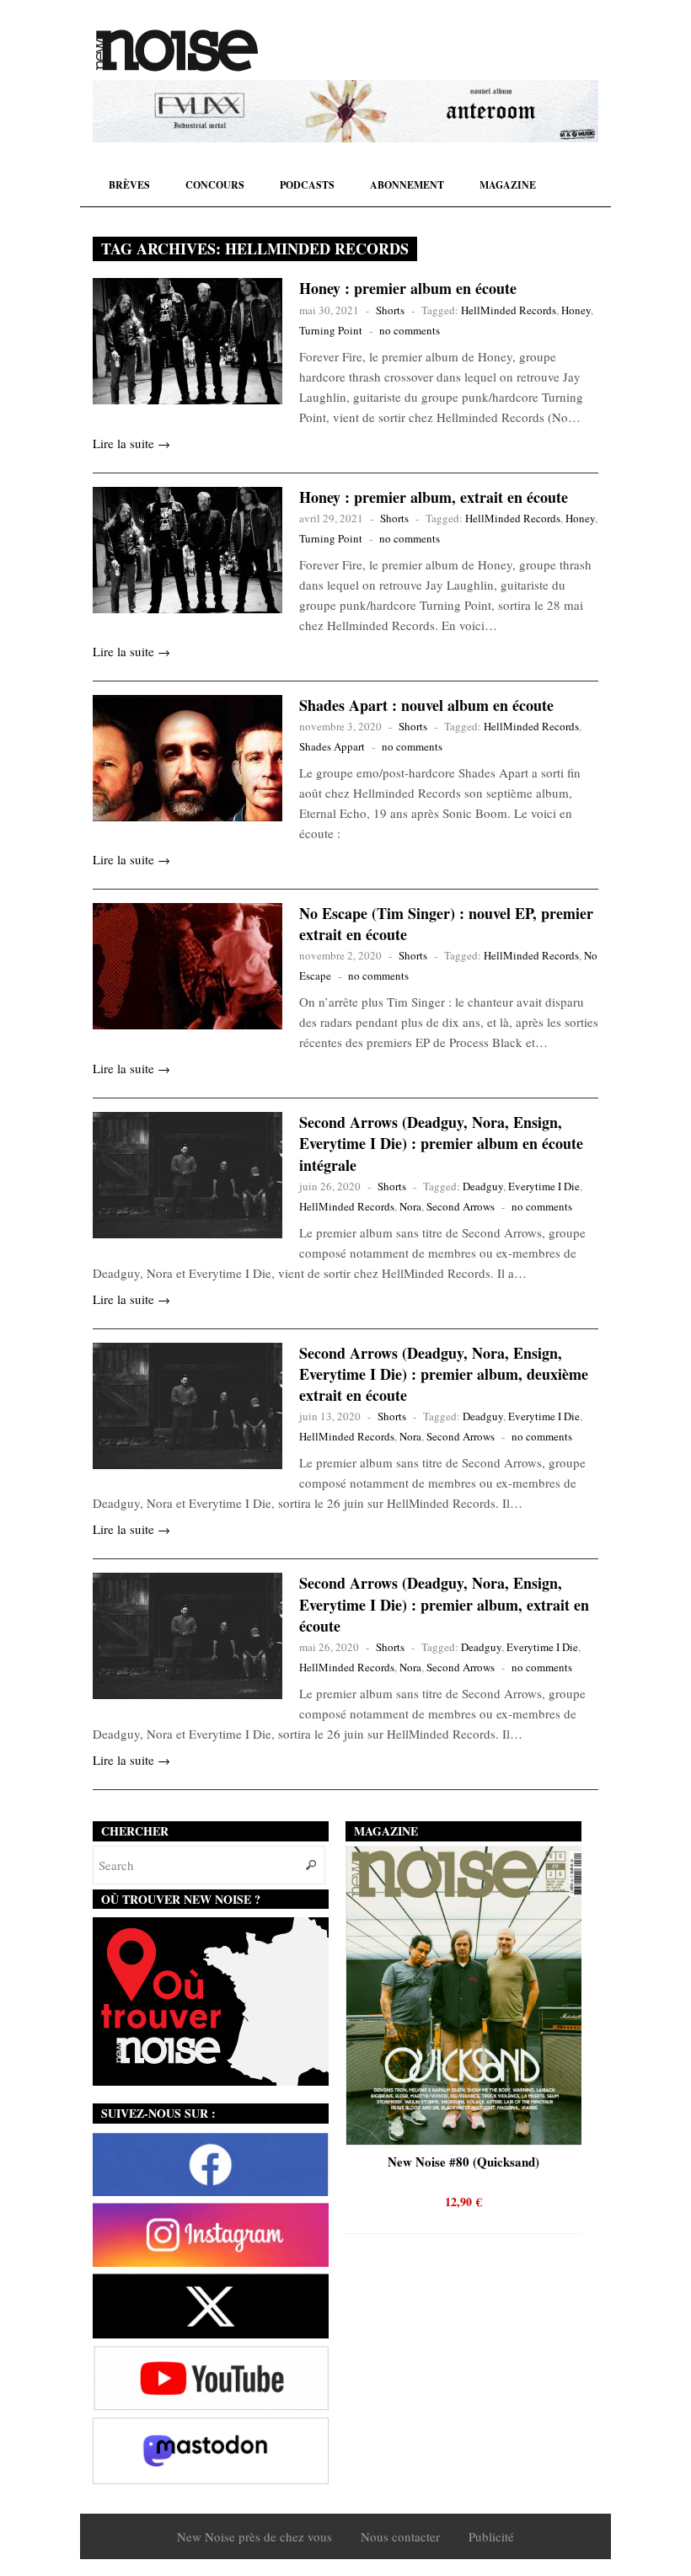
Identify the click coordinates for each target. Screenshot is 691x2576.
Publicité (491, 2536)
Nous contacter (400, 2536)
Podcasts (307, 185)
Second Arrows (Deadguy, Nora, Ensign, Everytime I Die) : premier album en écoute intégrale (441, 1143)
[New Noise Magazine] (177, 51)
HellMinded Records (509, 310)
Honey (576, 310)
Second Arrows (461, 1206)
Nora (410, 1206)
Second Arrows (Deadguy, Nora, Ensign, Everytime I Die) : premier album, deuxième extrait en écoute (444, 1374)
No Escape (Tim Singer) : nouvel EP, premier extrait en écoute (446, 924)
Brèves (129, 185)
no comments (410, 330)
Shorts (390, 310)
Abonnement (407, 185)
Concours (215, 185)
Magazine (508, 185)
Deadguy (483, 1186)
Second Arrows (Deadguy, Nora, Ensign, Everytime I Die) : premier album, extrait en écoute (444, 1604)
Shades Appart (332, 746)
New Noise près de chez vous (254, 2536)
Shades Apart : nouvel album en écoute (426, 705)
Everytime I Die (544, 1186)
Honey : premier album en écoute (408, 288)
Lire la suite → (131, 443)
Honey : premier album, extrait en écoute (434, 497)
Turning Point (331, 330)
